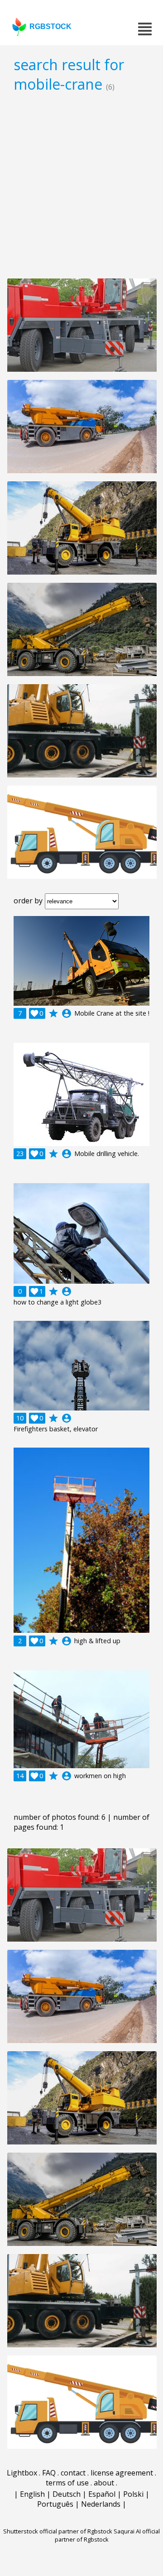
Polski (133, 2494)
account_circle (67, 1013)
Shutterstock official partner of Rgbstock (58, 2531)
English (32, 2494)
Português (55, 2504)
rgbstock (50, 26)
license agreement (122, 2473)
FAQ (49, 2473)
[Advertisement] (81, 185)
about (104, 2483)
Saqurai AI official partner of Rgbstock (108, 2535)
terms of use (67, 2483)
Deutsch (67, 2494)
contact (73, 2473)
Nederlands (101, 2504)
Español (102, 2494)
